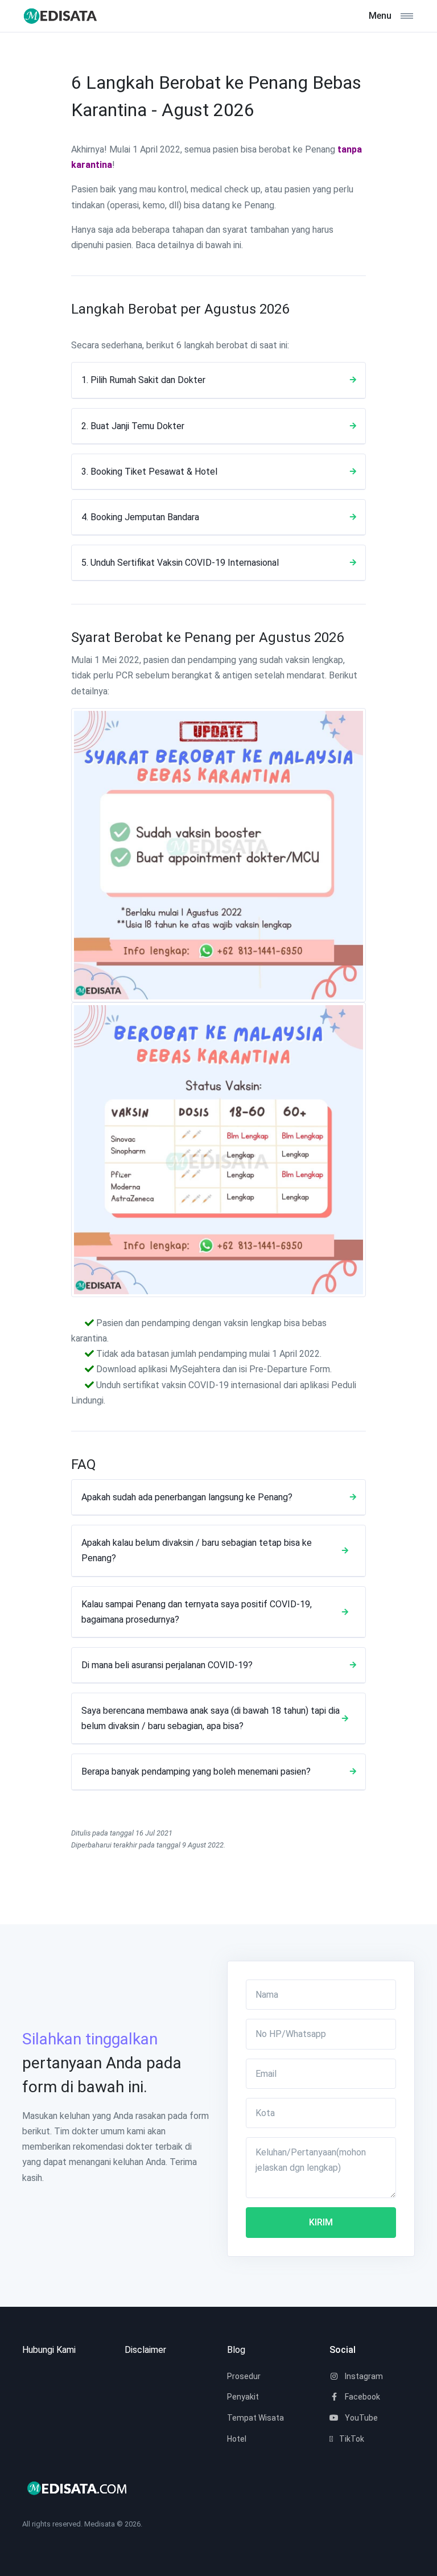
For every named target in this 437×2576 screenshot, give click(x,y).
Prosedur (244, 2376)
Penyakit (243, 2397)
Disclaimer (145, 2350)
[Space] (65, 16)
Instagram (363, 2376)
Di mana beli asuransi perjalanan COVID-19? (167, 1665)
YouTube (360, 2418)
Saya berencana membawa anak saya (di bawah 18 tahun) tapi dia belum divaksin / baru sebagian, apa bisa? (211, 1718)
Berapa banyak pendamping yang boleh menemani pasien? (196, 1771)
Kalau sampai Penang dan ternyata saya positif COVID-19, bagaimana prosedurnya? (197, 1612)
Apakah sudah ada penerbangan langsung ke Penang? (187, 1497)
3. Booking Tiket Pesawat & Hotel (149, 472)
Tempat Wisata (255, 2418)
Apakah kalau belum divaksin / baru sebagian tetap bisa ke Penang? (197, 1550)
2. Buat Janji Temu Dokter (133, 426)
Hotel (237, 2439)
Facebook (362, 2397)
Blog (236, 2350)
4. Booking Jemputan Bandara (140, 517)
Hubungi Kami (49, 2350)
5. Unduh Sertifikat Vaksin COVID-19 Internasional (180, 563)
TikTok (351, 2439)
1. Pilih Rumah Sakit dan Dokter (143, 380)
